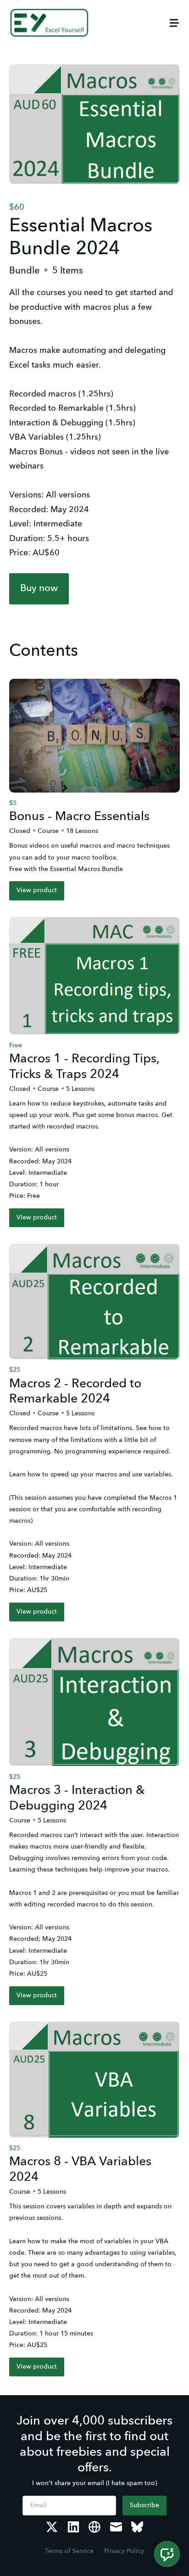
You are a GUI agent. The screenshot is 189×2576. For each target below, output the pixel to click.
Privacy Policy (124, 2551)
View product (37, 890)
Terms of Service (69, 2551)
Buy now (39, 589)
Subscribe (145, 2505)
